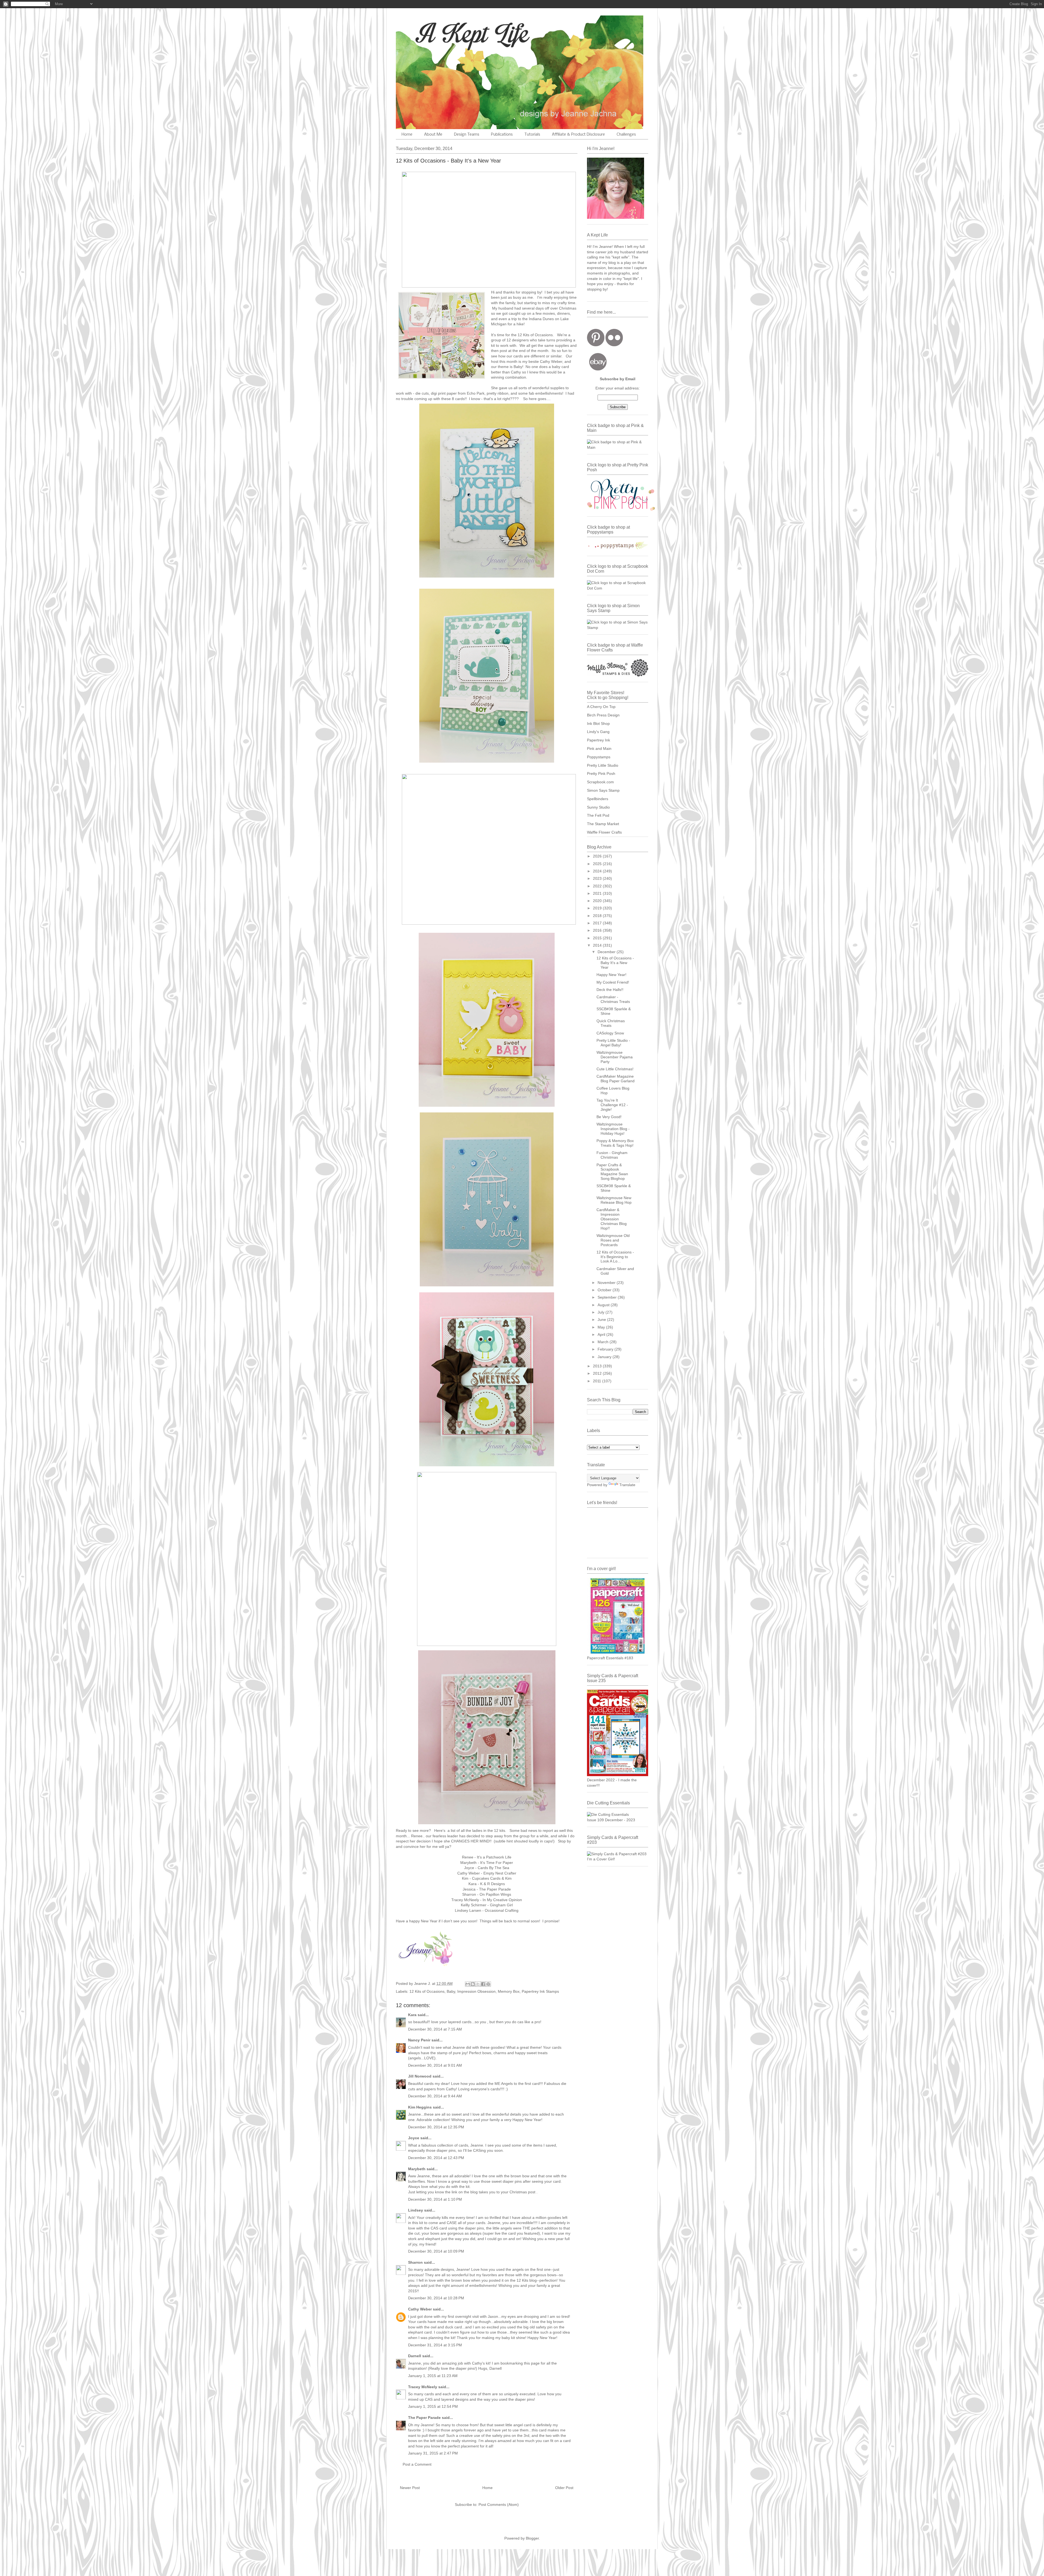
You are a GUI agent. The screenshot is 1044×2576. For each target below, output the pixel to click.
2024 (598, 871)
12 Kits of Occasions (427, 1991)
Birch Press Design (603, 715)
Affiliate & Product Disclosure (578, 135)
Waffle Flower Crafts (604, 832)
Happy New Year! (611, 975)
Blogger (532, 2538)
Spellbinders (598, 799)
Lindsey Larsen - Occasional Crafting (487, 1910)
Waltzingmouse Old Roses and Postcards (613, 1240)
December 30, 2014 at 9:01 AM (435, 2065)
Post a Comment (417, 2464)
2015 (598, 938)
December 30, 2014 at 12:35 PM (436, 2127)
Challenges (626, 135)
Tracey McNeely (423, 2387)
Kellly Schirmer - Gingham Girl (487, 1905)
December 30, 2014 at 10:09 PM (436, 2251)
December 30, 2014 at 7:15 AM (435, 2029)
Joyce (414, 2138)
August (604, 1305)
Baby (451, 1991)
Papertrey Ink (599, 740)
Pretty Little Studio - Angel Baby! (613, 1043)
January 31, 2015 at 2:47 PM (433, 2453)
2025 (598, 864)
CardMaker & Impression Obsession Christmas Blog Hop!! (612, 1219)
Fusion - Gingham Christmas (612, 1155)
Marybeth (417, 2169)
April (602, 1334)
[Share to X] (478, 1984)
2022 (598, 886)
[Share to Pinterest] (488, 1984)
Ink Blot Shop (598, 723)
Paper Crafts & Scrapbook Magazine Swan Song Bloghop (612, 1172)
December (607, 952)
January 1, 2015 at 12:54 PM (433, 2406)
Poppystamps (599, 757)
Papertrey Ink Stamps (540, 1991)
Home (407, 135)
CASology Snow (610, 1033)
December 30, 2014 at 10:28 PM (436, 2298)
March (604, 1342)
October (605, 1290)
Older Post (564, 2488)
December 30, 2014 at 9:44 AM (435, 2096)
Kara (412, 2015)
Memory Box (509, 1991)
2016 (598, 930)
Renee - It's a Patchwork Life (487, 1857)
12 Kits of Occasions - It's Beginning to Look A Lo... (615, 1257)
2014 (598, 945)
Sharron (415, 2262)
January (605, 1357)
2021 (598, 893)
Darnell (415, 2356)
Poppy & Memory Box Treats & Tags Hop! (615, 1143)
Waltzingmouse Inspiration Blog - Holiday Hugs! (613, 1129)
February (606, 1349)
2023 (598, 878)
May (602, 1327)
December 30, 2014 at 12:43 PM (436, 2158)
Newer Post (410, 2488)
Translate (627, 1485)
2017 (598, 923)
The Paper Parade (424, 2418)
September (608, 1297)
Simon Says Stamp (603, 790)
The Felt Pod (598, 815)
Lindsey (416, 2210)
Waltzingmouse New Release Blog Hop (614, 1200)
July (602, 1312)
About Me (433, 135)
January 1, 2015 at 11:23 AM (433, 2376)
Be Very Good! (609, 1117)
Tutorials (532, 135)
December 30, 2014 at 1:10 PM (435, 2199)
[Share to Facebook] (483, 1984)
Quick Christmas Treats (611, 1023)
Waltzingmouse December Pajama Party (615, 1057)
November (607, 1283)
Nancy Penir (420, 2040)
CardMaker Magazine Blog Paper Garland (616, 1079)
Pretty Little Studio (603, 765)
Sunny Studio (598, 807)
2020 (598, 901)
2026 (598, 856)
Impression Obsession (476, 1991)
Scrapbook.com (600, 782)
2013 (598, 1366)
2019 (598, 908)
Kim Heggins (420, 2107)
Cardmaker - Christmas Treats (613, 999)
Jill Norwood (420, 2076)
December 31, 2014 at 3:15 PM (435, 2345)
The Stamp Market (603, 824)
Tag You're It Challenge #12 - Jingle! (612, 1105)
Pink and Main (599, 749)
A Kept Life (443, 33)
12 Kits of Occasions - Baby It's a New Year (615, 963)
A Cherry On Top (601, 707)
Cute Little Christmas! (615, 1069)
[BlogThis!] (473, 1984)
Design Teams (467, 135)
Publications (502, 135)
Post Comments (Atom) (499, 2505)
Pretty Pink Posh (601, 774)
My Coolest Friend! (613, 982)
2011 (598, 1381)
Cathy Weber (551, 361)
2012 (598, 1373)
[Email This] (468, 1984)
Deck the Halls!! (610, 990)
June (602, 1320)
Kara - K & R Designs (487, 1884)
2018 (598, 916)
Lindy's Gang (598, 732)
